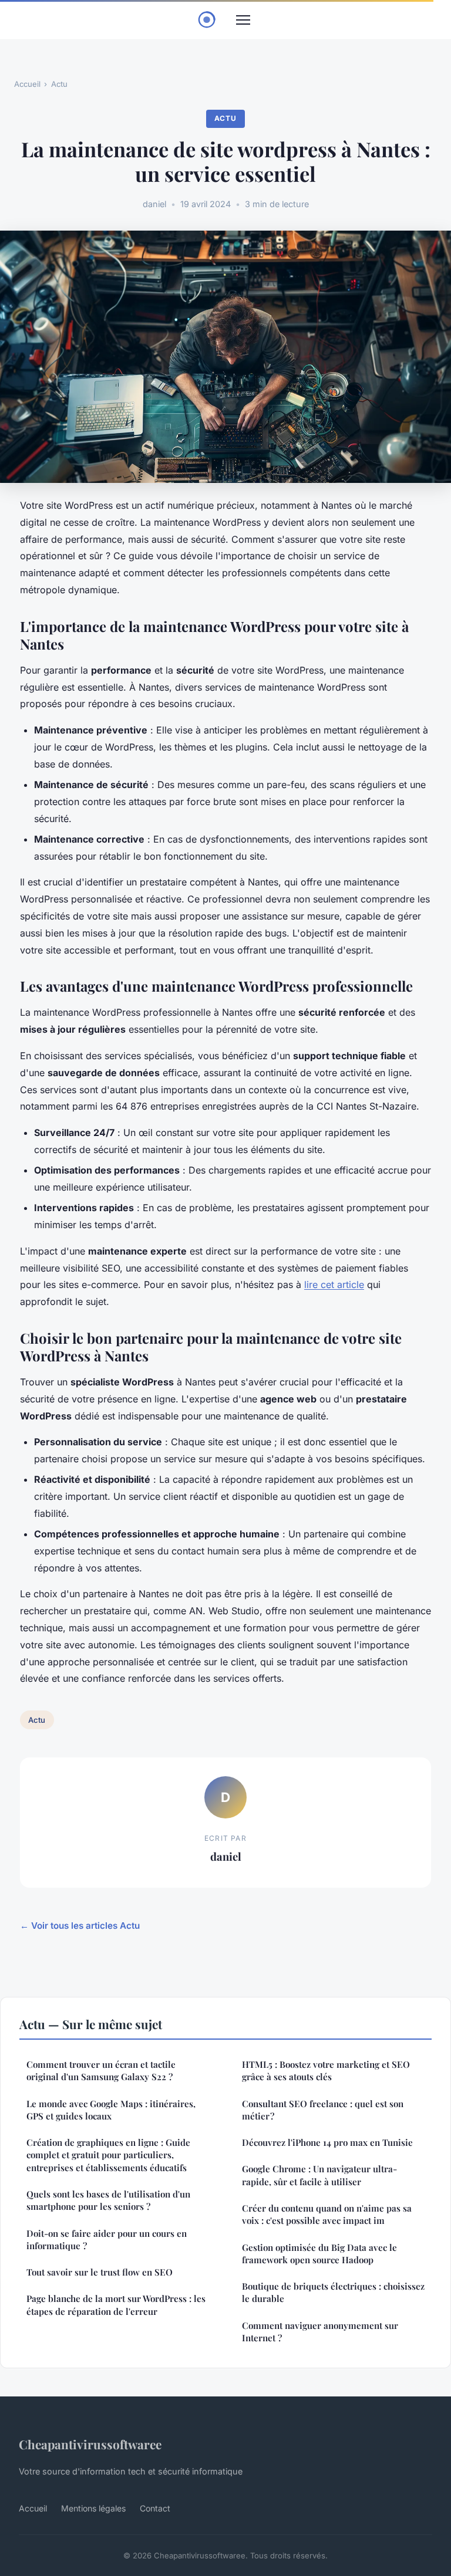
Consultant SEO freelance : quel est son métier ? (323, 2110)
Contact (155, 2508)
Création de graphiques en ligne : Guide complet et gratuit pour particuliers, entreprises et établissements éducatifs (108, 2155)
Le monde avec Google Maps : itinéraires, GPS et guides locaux (111, 2110)
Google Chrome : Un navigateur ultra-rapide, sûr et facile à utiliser (319, 2175)
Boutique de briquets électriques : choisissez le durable (333, 2292)
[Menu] (243, 20)
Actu (59, 84)
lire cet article (334, 1284)
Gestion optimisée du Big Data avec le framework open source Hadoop (319, 2254)
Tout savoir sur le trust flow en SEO (100, 2272)
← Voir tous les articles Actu (80, 1926)
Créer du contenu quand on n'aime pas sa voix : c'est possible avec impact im (327, 2214)
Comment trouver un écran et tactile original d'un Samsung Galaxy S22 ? (101, 2070)
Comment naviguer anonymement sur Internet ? (320, 2332)
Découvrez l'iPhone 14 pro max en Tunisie (327, 2142)
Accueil (27, 84)
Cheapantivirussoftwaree (90, 2444)
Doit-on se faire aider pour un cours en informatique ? (107, 2239)
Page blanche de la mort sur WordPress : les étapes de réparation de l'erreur (116, 2305)
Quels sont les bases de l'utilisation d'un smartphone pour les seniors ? (108, 2200)
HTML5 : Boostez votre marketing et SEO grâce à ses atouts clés (326, 2070)
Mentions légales (93, 2508)
